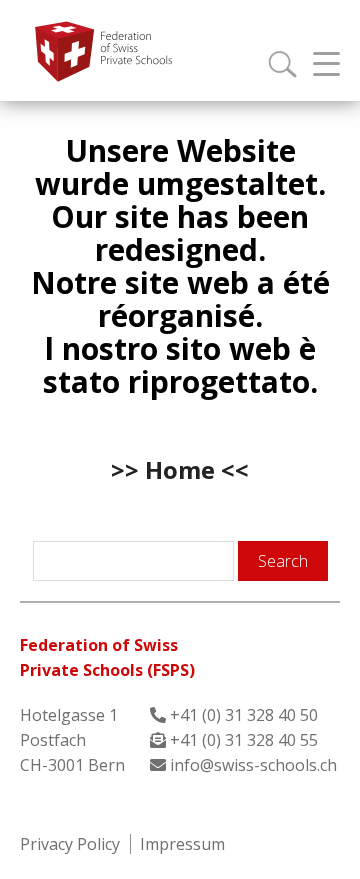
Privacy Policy (70, 844)
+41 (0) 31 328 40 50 (244, 715)
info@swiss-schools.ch (253, 765)
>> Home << (180, 469)
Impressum (182, 844)
